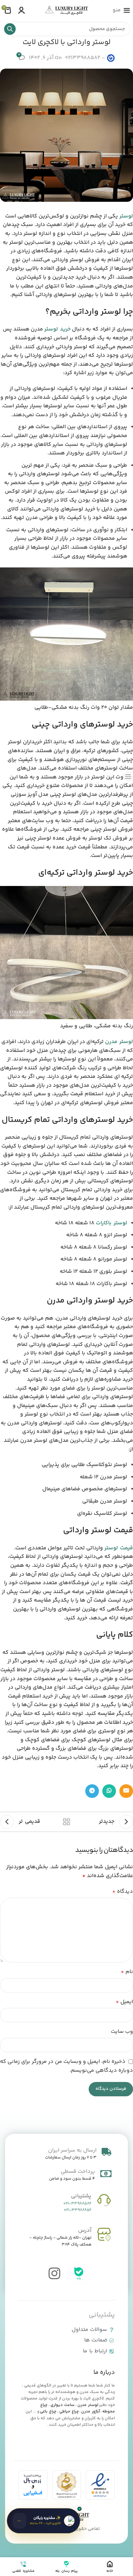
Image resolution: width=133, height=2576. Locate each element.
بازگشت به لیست (66, 1822)
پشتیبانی (81, 2196)
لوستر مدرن (119, 1042)
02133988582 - (85, 58)
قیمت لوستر (119, 1548)
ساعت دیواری (62, 2405)
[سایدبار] (128, 776)
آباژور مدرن (91, 2412)
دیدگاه (123, 1892)
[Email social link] (126, 1791)
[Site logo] (66, 10)
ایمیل (124, 2002)
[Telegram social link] (92, 1791)
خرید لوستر (57, 329)
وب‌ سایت (122, 2032)
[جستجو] (10, 29)
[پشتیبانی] (104, 2200)
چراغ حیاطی (69, 2412)
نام (127, 1972)
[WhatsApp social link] (109, 1791)
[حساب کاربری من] (21, 10)
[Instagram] (55, 2274)
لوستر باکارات (112, 1223)
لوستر (126, 216)
